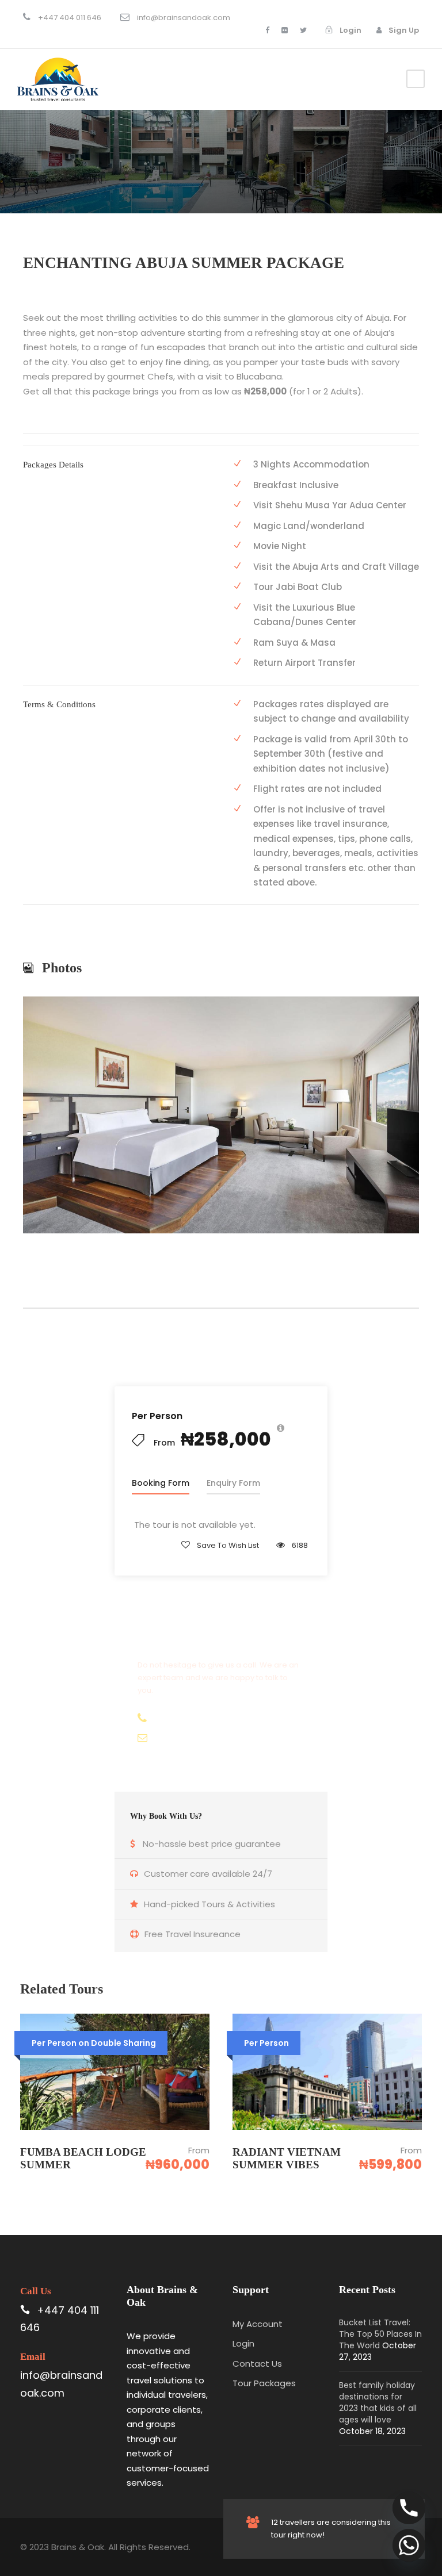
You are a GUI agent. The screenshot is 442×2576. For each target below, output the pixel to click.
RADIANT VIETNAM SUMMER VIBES (287, 2159)
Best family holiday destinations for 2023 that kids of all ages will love (378, 2402)
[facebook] (267, 30)
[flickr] (285, 30)
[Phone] (409, 2508)
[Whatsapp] (409, 2545)
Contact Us (257, 2364)
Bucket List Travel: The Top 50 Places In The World (380, 2334)
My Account (258, 2324)
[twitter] (303, 30)
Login (243, 2343)
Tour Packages (264, 2383)
